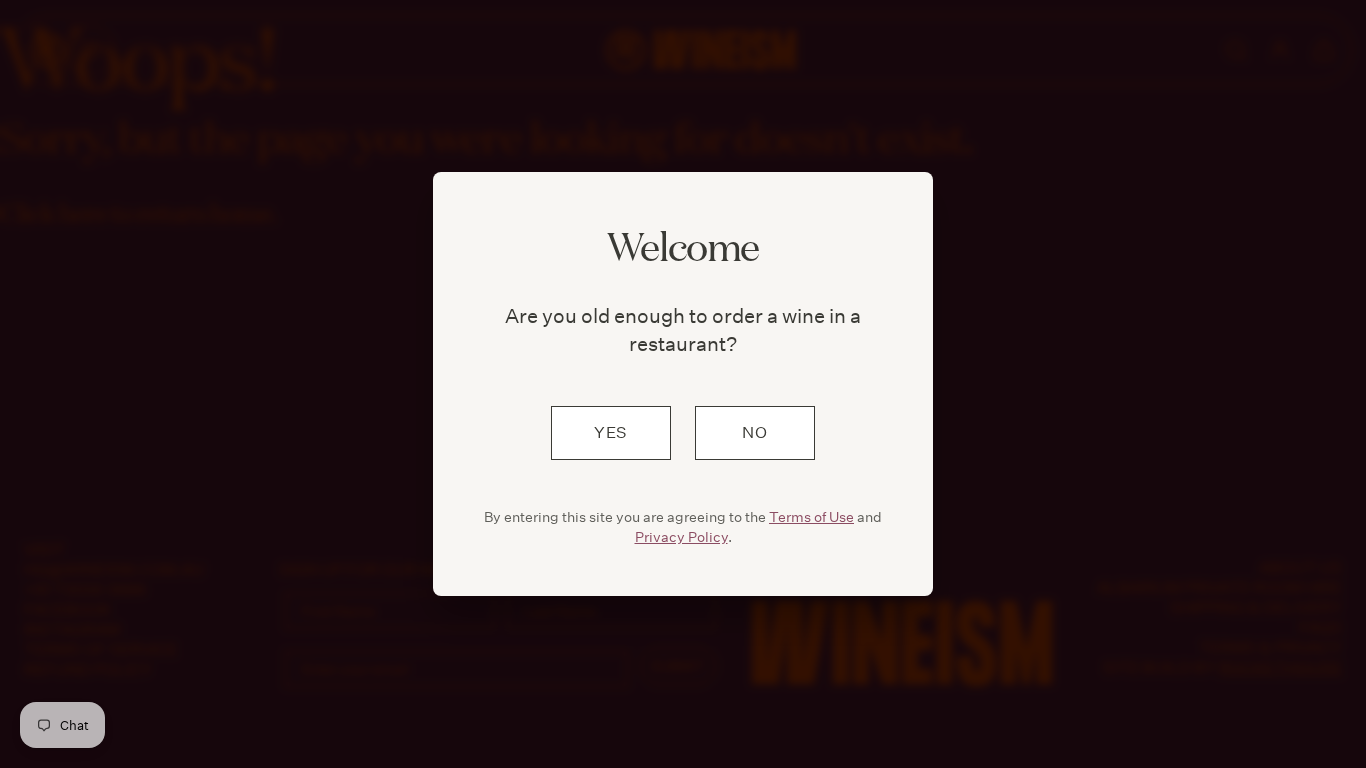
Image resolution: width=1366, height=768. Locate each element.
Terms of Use (811, 517)
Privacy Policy (681, 537)
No (755, 432)
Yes (611, 432)
